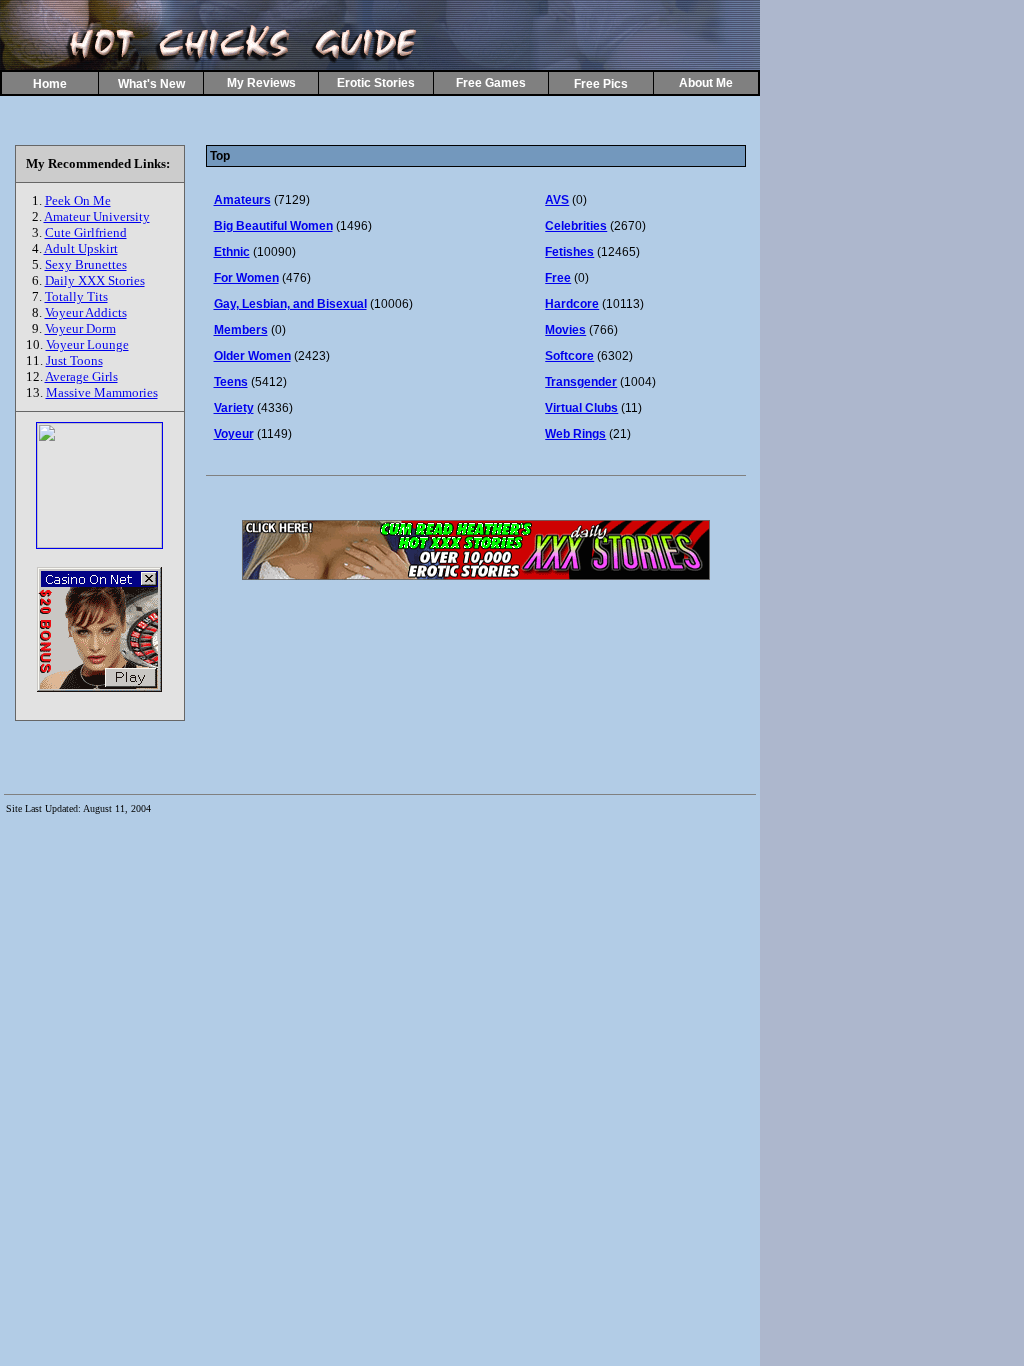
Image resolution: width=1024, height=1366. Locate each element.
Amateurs (242, 200)
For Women (246, 278)
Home (50, 84)
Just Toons (74, 360)
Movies (565, 330)
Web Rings (575, 434)
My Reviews (261, 83)
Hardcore (572, 304)
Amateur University (97, 216)
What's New (151, 84)
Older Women (252, 356)
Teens (231, 382)
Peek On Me (78, 200)
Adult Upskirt (81, 248)
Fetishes (569, 252)
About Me (706, 83)
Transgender (581, 382)
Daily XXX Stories (95, 280)
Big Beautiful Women (273, 226)
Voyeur (234, 434)
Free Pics (601, 84)
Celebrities (576, 226)
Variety (234, 408)
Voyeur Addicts (86, 312)
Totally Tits (76, 296)
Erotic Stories (376, 83)
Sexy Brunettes (86, 264)
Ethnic (232, 252)
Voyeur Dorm (80, 328)
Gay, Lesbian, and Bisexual (290, 304)
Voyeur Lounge (87, 344)
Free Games (491, 83)
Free (558, 278)
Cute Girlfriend (86, 232)
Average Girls (81, 376)
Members (241, 330)
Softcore (569, 356)
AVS (557, 200)
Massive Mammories (102, 392)
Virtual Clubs (581, 408)
